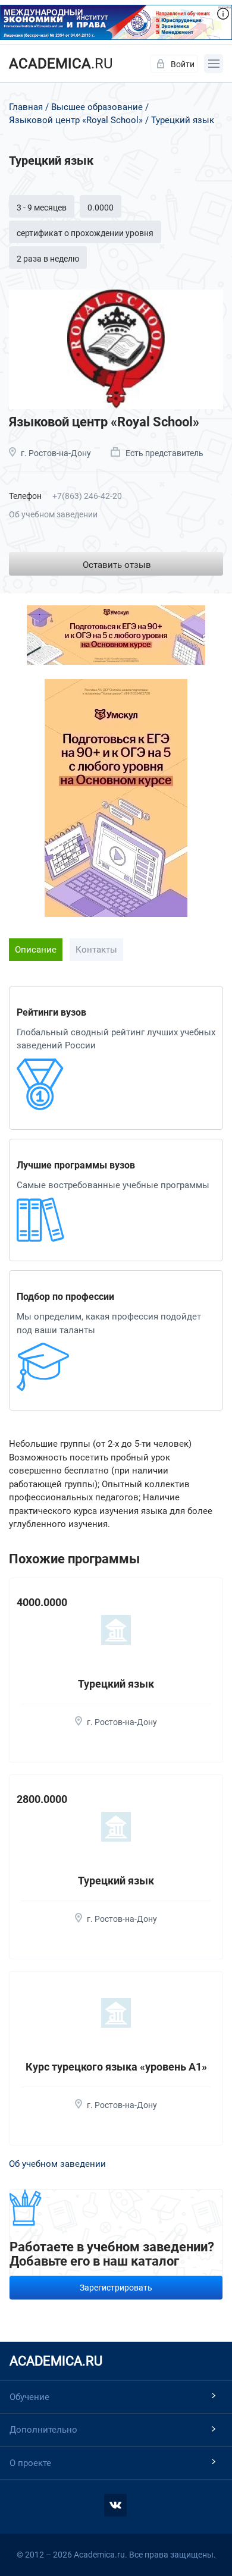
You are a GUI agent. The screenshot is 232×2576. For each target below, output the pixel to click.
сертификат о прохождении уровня (85, 233)
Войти (183, 64)
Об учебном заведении (53, 514)
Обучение (29, 2397)
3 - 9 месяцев (42, 208)
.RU (61, 64)
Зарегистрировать (116, 2288)
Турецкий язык (116, 1684)
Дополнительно (43, 2430)
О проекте (30, 2463)
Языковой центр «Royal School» (76, 120)
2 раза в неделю (48, 259)
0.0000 (101, 208)
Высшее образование (97, 107)
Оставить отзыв (117, 565)
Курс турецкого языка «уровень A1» (116, 2067)
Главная (26, 107)
